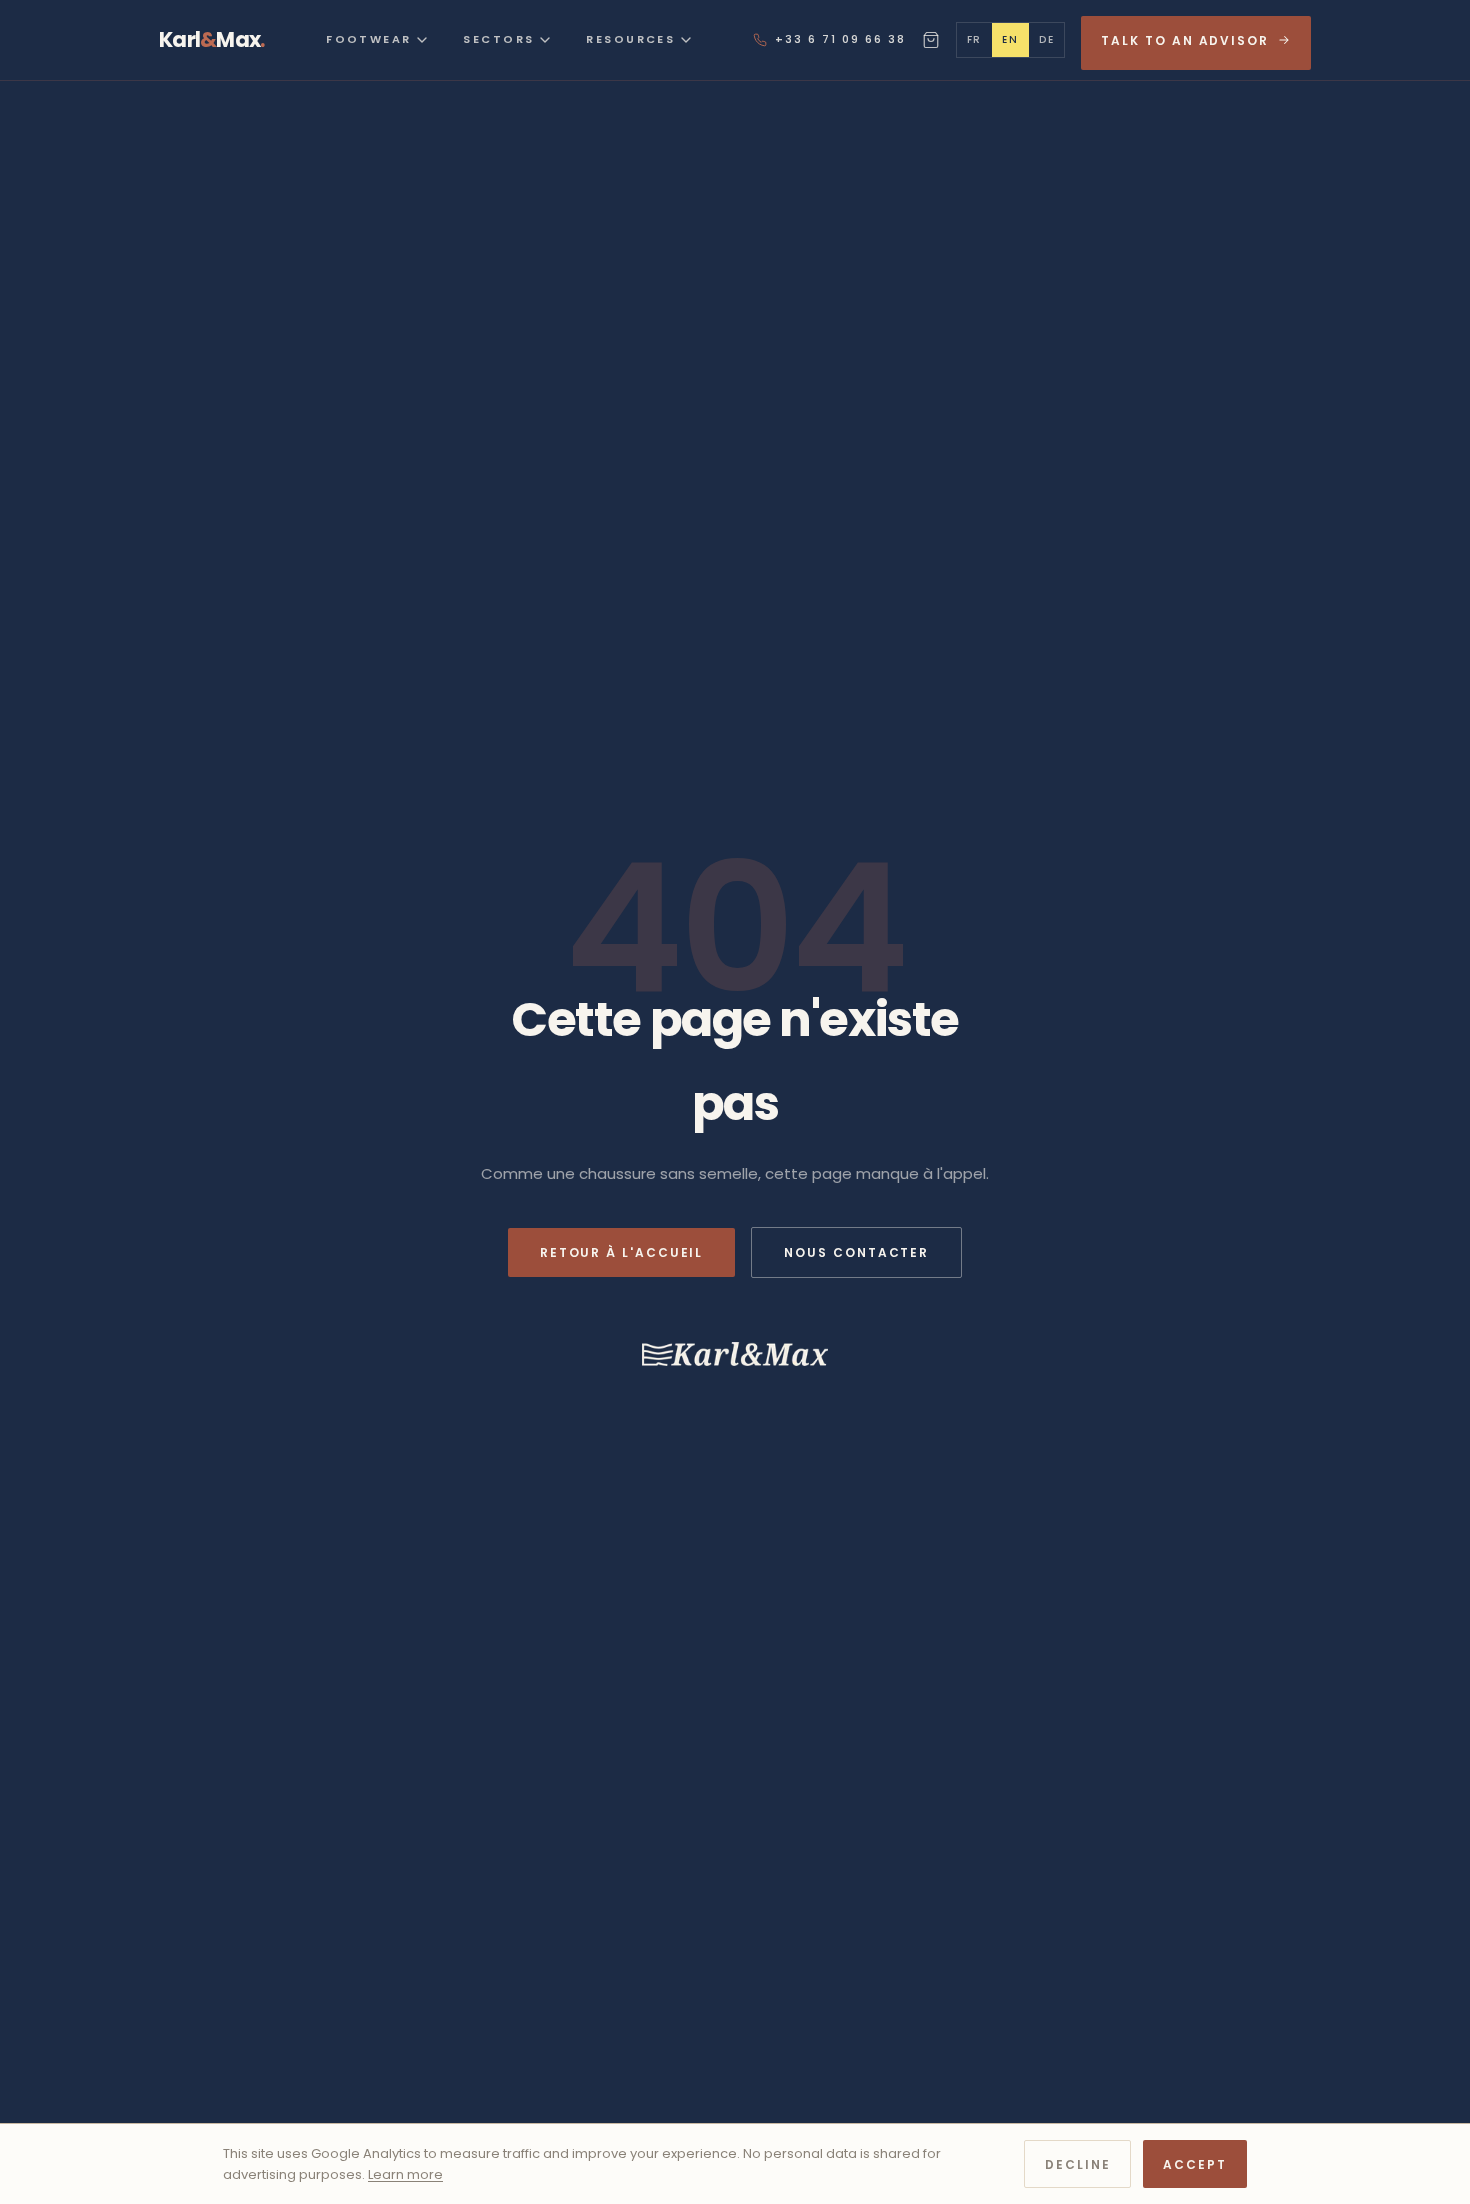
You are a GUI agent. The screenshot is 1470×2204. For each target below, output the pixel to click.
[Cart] (931, 40)
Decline (1077, 2164)
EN (1010, 39)
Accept (1195, 2164)
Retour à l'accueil (622, 1252)
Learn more (405, 2174)
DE (1047, 39)
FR (975, 39)
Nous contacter (856, 1252)
